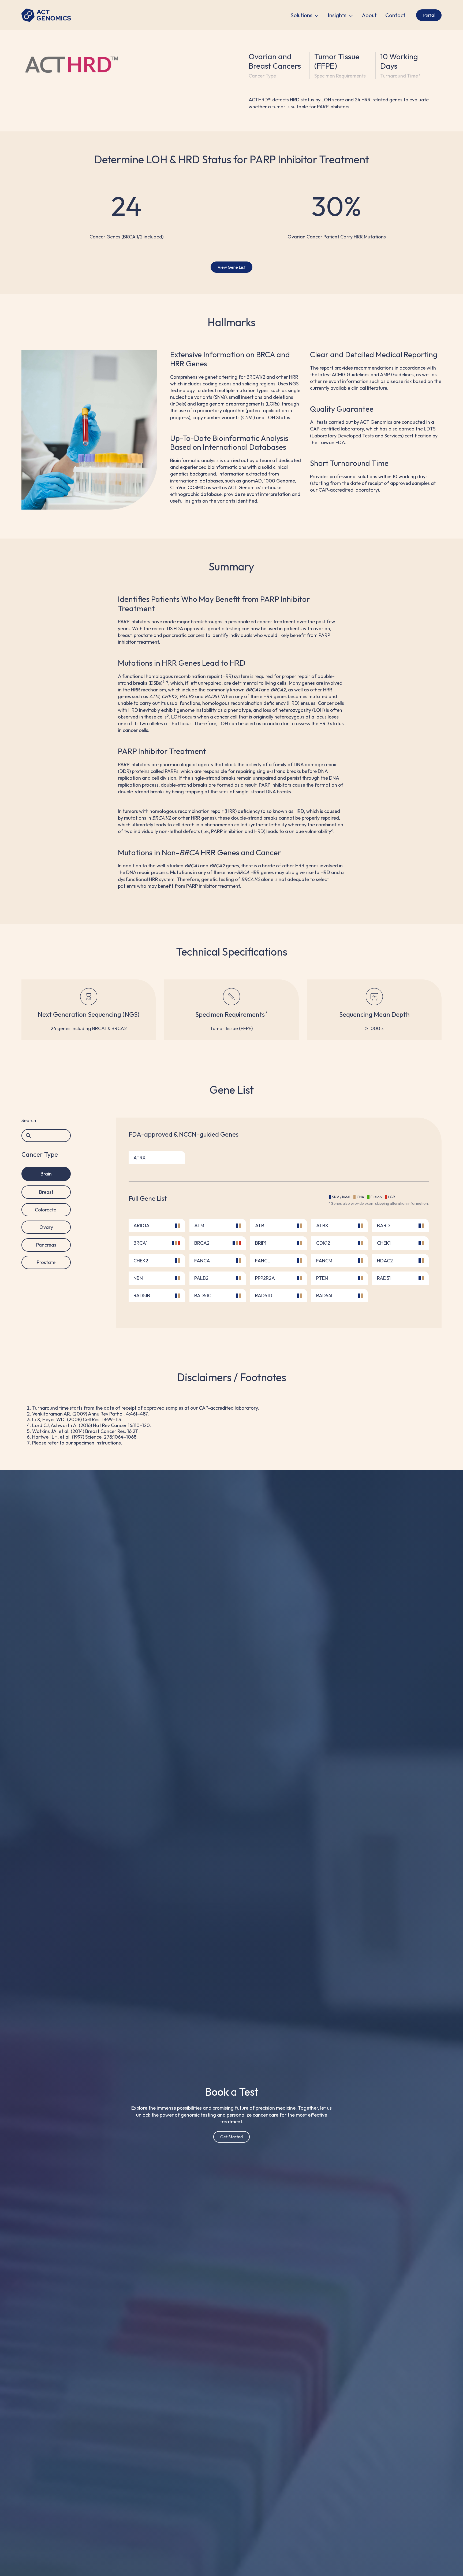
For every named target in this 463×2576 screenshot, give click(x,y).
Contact (395, 15)
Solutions (301, 15)
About (369, 15)
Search (29, 1121)
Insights (337, 15)
